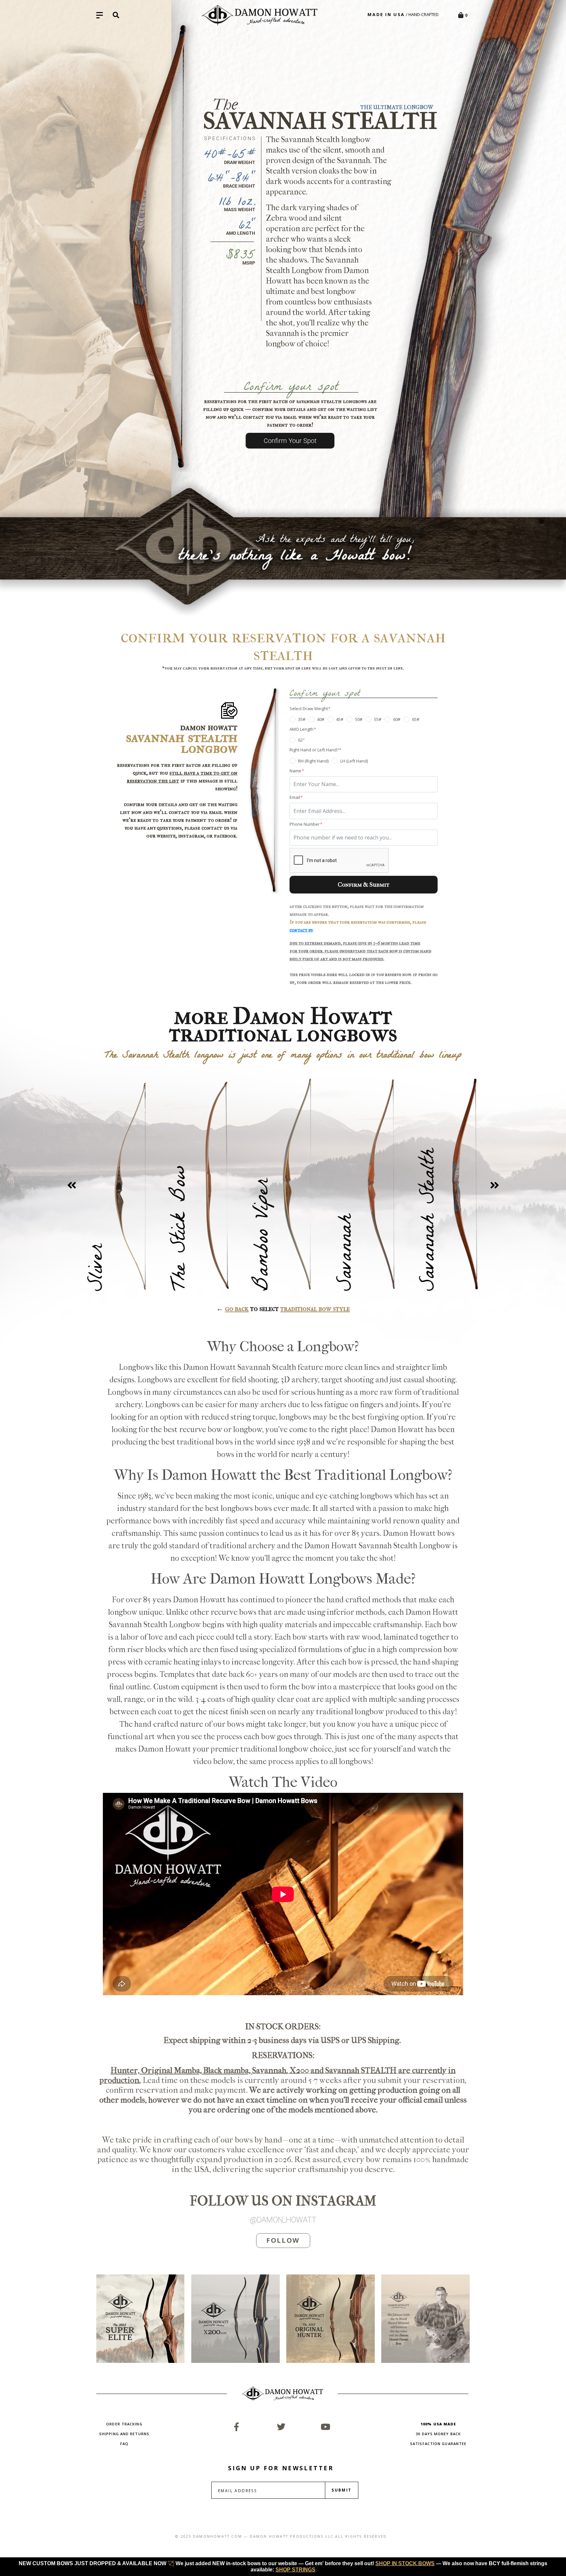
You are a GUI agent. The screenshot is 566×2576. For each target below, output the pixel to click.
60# (397, 719)
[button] (72, 1185)
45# (340, 719)
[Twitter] (281, 2427)
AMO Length (302, 729)
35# (302, 719)
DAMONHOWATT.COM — (220, 2536)
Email (295, 797)
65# (416, 719)
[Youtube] (326, 2427)
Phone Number (305, 824)
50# (359, 719)
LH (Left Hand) (354, 761)
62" (301, 740)
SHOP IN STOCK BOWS (405, 2563)
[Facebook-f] (236, 2427)
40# (321, 719)
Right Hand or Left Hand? (315, 750)
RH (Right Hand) (313, 761)
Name (296, 771)
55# (378, 719)
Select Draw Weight (309, 709)
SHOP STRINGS (295, 2570)
